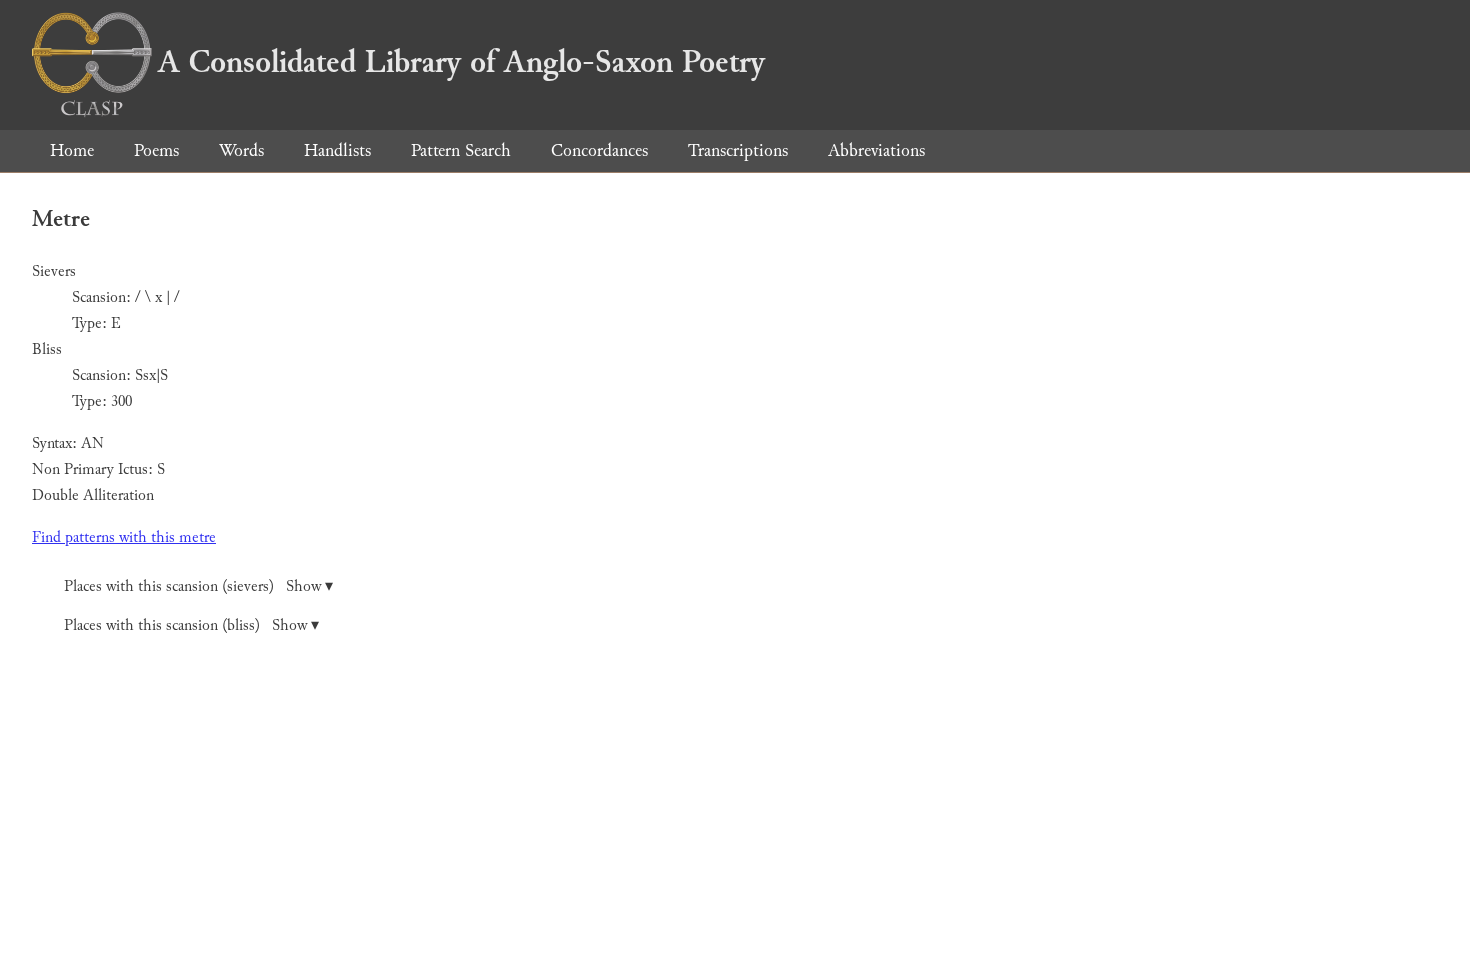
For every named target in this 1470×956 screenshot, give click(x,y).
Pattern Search (461, 150)
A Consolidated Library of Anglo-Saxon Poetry (461, 62)
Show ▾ (309, 586)
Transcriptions (738, 150)
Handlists (337, 150)
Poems (156, 150)
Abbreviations (876, 150)
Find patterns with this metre (124, 537)
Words (241, 150)
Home (72, 150)
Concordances (599, 150)
